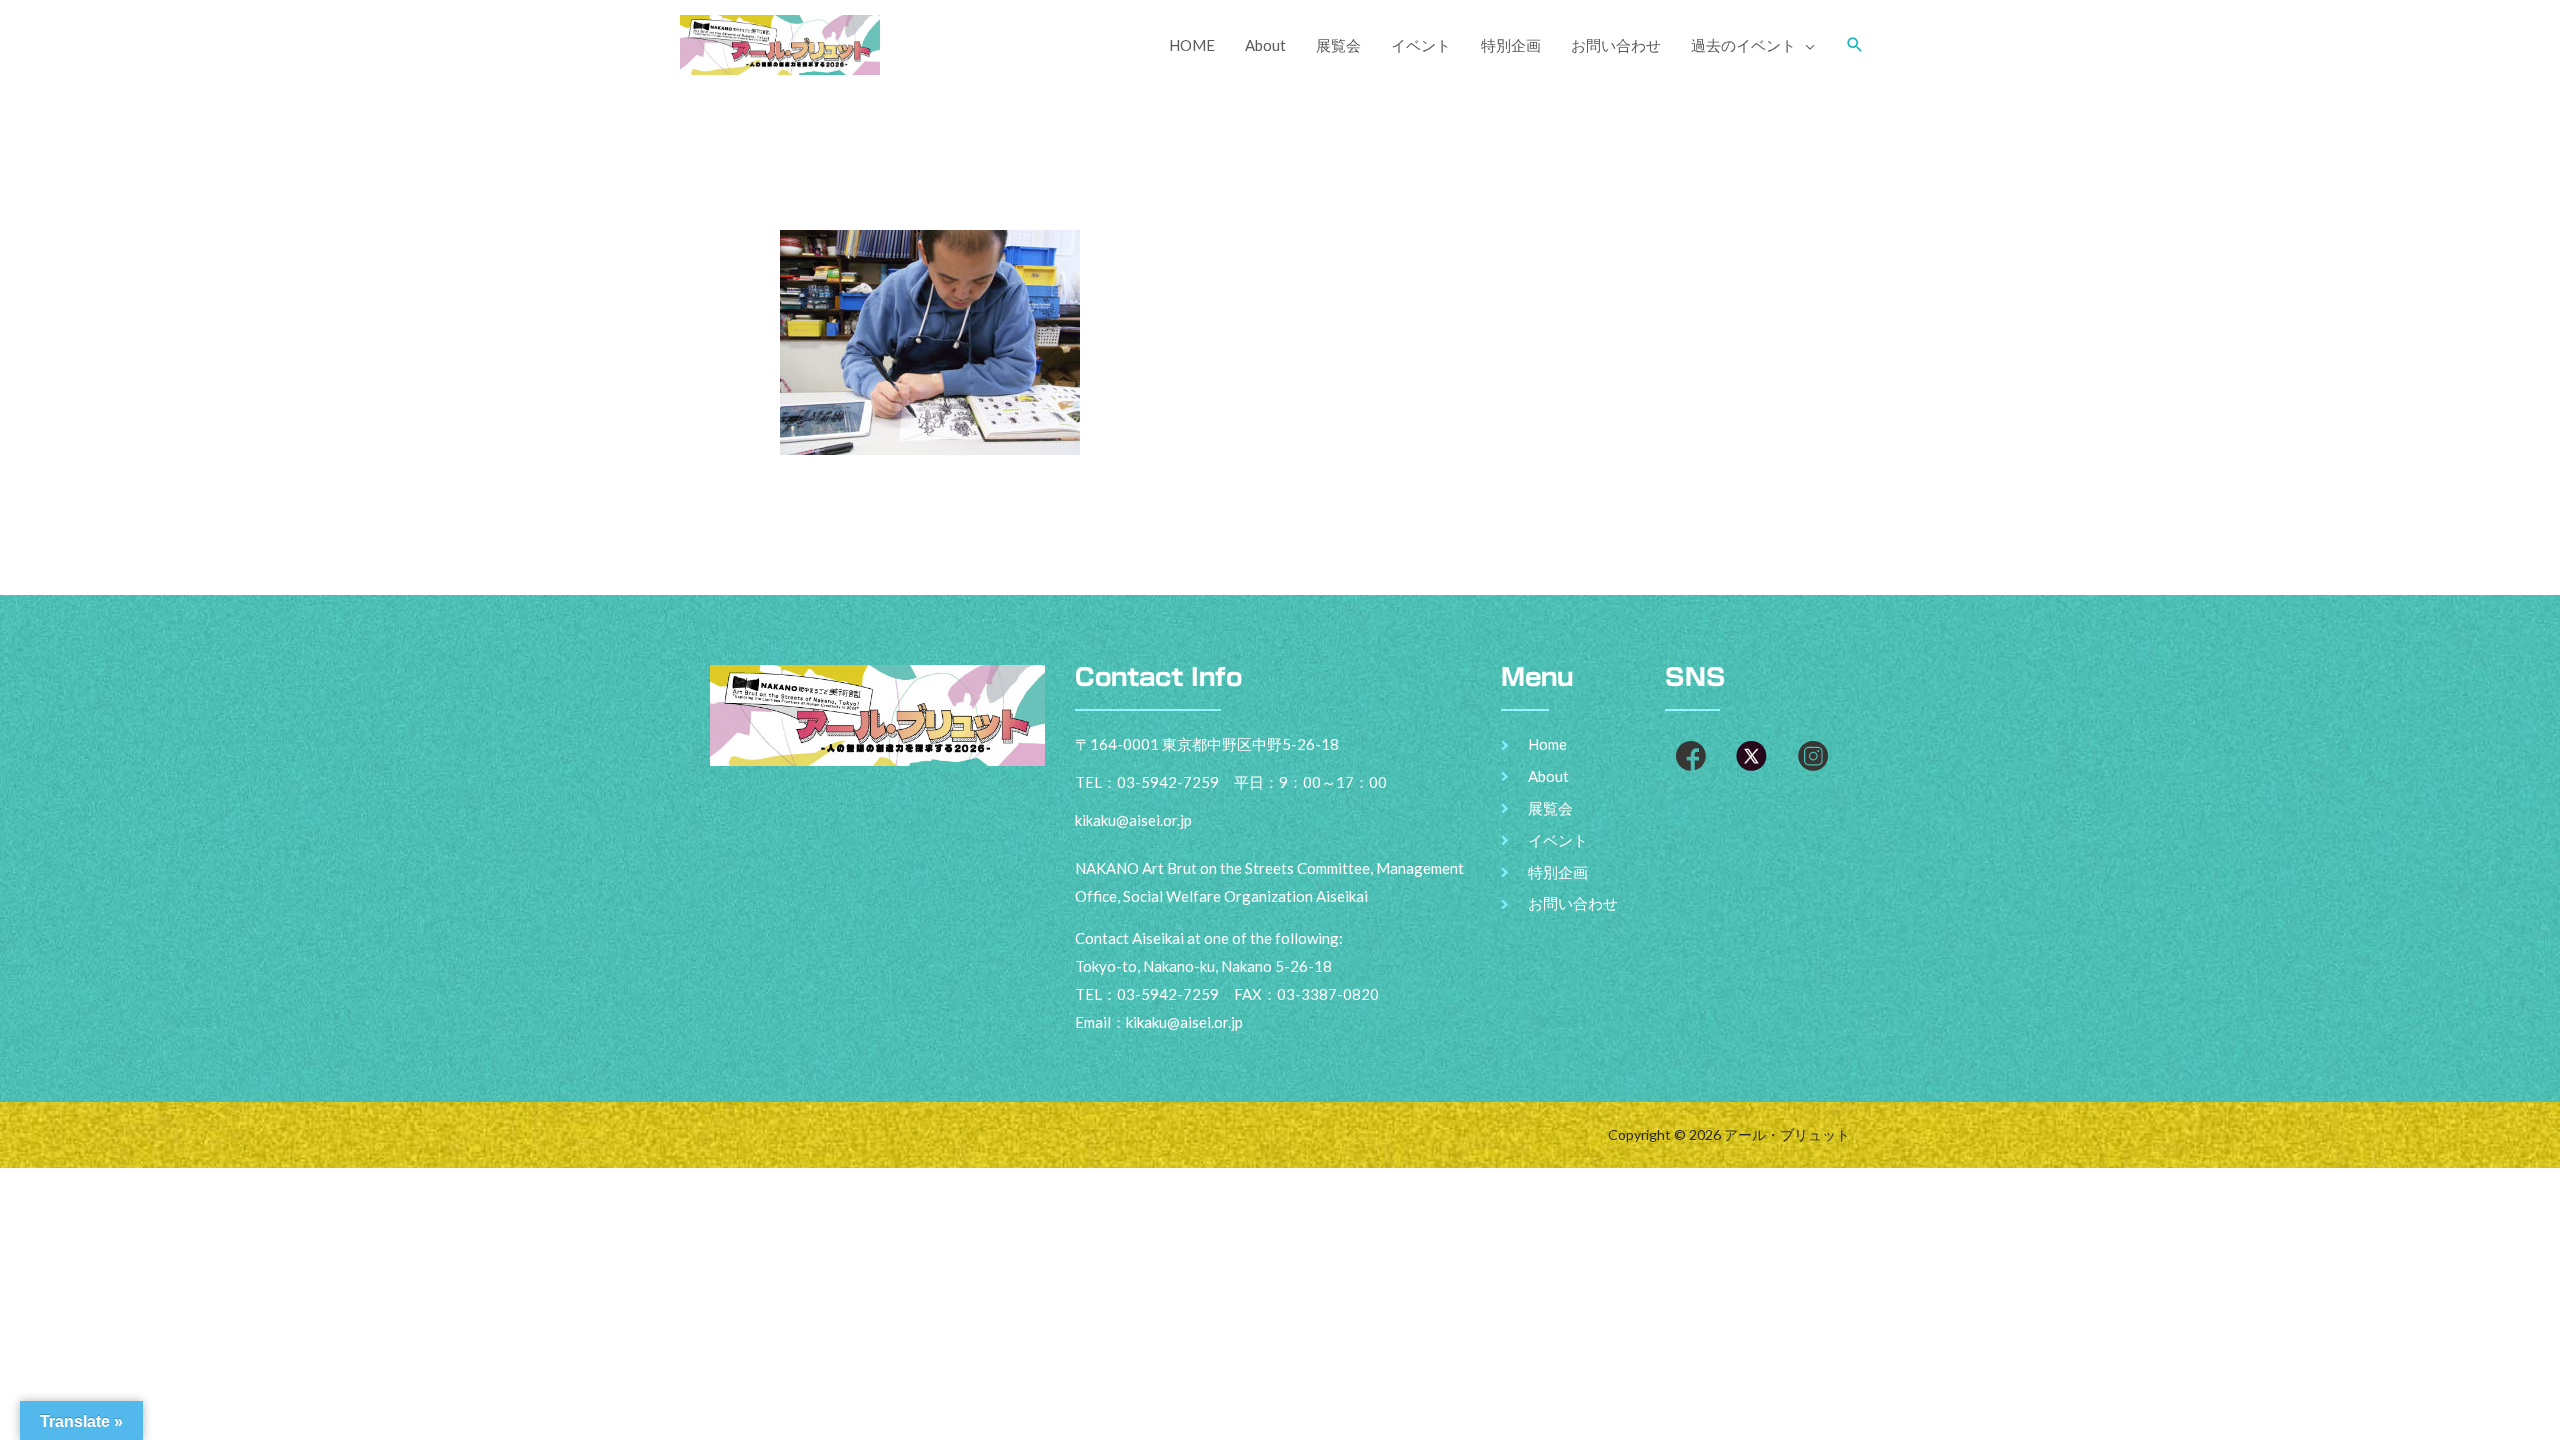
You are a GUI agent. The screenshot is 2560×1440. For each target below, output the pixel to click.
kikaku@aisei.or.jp (1184, 1022)
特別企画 (1511, 45)
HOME (1192, 45)
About (1265, 45)
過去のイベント (1743, 45)
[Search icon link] (1855, 45)
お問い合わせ (1616, 45)
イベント (1421, 45)
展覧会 (1338, 45)
